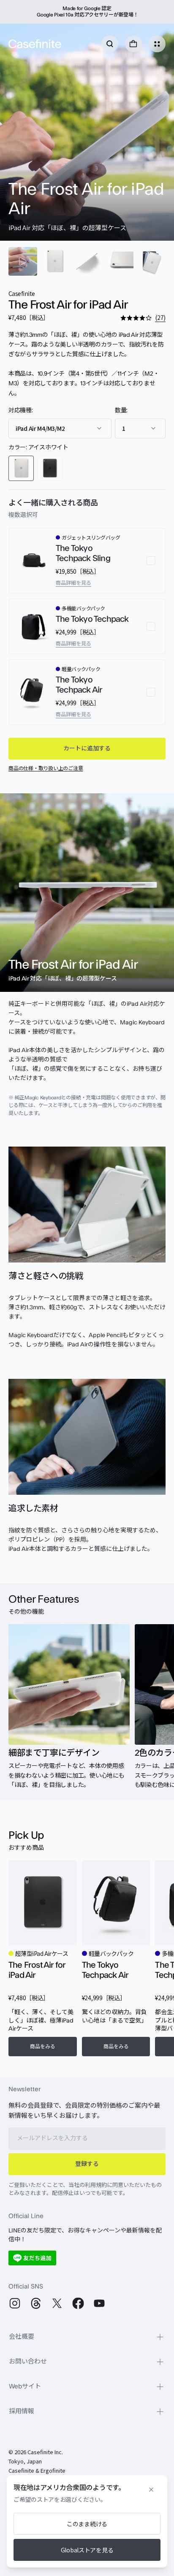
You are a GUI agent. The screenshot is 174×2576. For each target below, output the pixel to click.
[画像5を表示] (151, 261)
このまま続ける (87, 2524)
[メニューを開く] (157, 44)
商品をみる (43, 2047)
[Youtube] (99, 2303)
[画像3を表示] (87, 261)
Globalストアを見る (87, 2550)
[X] (57, 2303)
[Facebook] (78, 2303)
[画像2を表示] (55, 261)
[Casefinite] (35, 44)
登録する (87, 2164)
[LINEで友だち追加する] (32, 2258)
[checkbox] (87, 561)
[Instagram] (15, 2303)
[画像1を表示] (23, 261)
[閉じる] (151, 2490)
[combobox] (60, 428)
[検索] (110, 44)
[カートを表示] (133, 44)
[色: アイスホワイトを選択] (21, 468)
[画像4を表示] (119, 261)
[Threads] (36, 2303)
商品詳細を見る (73, 583)
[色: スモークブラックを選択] (50, 468)
